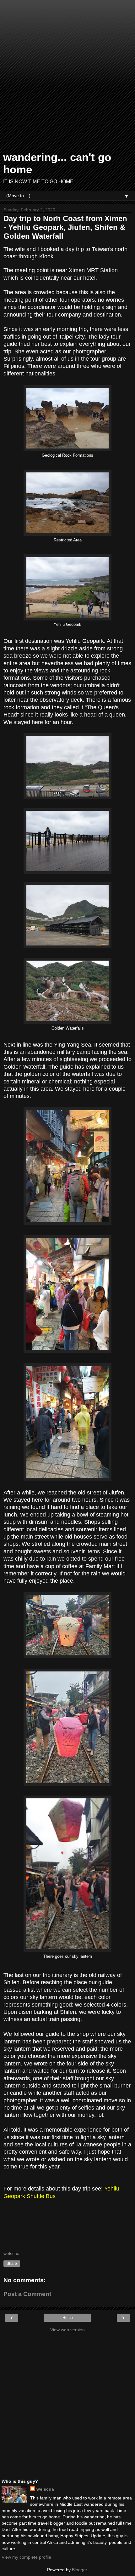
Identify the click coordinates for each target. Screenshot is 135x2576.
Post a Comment (27, 2294)
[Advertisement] (67, 77)
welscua (45, 2489)
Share (12, 2264)
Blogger (79, 2570)
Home (68, 2318)
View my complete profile (26, 2557)
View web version (67, 2330)
